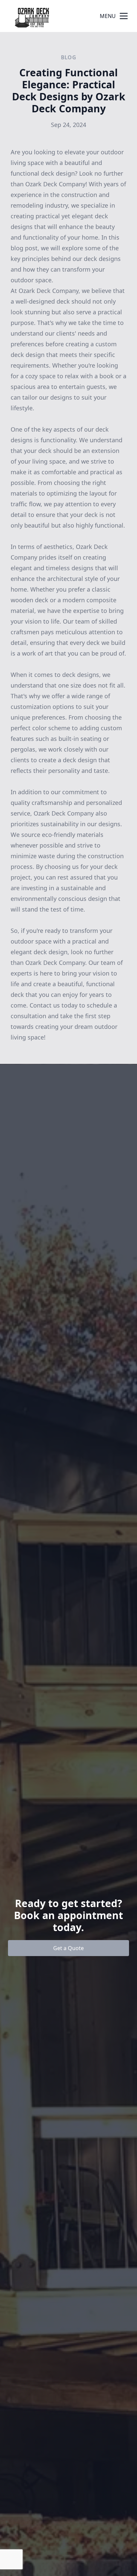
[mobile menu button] (124, 16)
